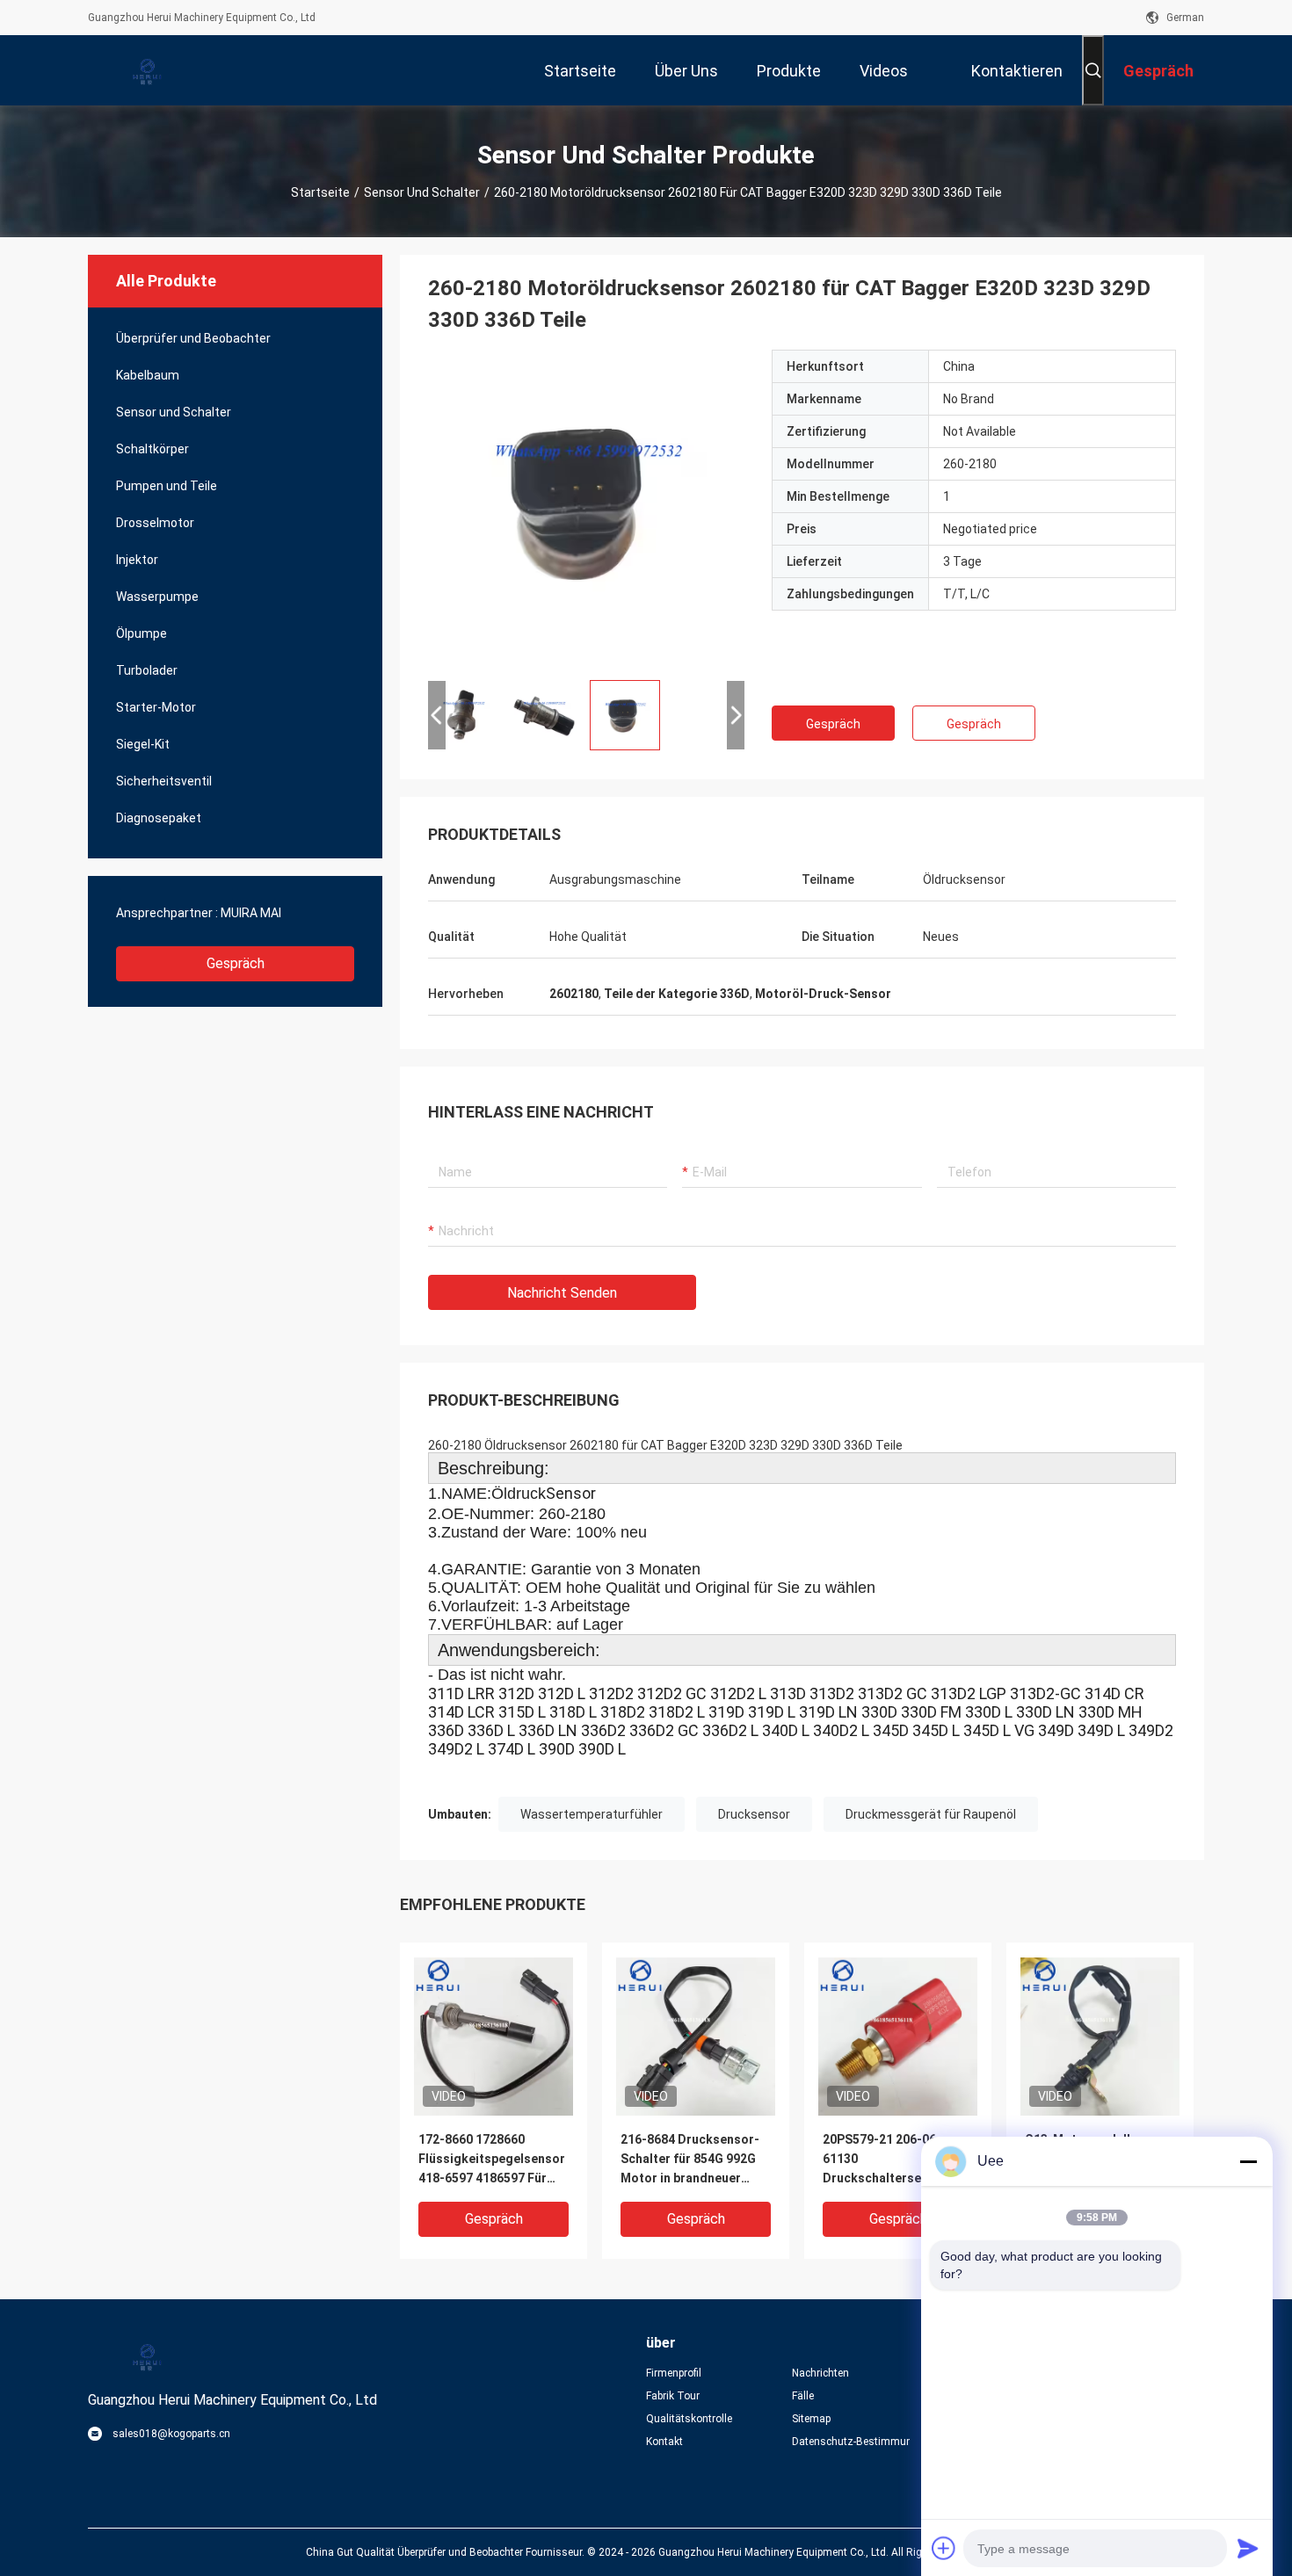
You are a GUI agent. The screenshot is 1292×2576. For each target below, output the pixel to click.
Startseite (320, 192)
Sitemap (811, 2419)
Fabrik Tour (673, 2396)
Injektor (137, 560)
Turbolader (147, 670)
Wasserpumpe (157, 597)
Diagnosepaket (159, 818)
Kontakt (664, 2442)
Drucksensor (754, 1814)
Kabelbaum (148, 375)
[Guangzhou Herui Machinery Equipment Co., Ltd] (145, 70)
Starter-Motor (156, 707)
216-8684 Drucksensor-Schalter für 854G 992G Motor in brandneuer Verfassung (690, 2160)
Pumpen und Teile (167, 486)
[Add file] (944, 2548)
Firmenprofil (674, 2373)
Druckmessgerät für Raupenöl (931, 1814)
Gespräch (236, 963)
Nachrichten (820, 2373)
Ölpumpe (142, 633)
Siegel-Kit (143, 744)
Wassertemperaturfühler (592, 1814)
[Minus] (1248, 2161)
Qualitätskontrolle (689, 2419)
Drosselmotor (155, 523)
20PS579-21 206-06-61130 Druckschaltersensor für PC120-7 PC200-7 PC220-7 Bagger (897, 2160)
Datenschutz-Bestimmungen (851, 2442)
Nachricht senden (562, 1293)
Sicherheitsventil (164, 781)
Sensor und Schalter (422, 192)
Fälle (803, 2396)
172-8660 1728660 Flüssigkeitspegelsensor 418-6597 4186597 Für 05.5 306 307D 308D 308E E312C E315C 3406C (492, 2160)
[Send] (1248, 2548)
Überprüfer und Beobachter (193, 338)
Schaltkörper (152, 449)
